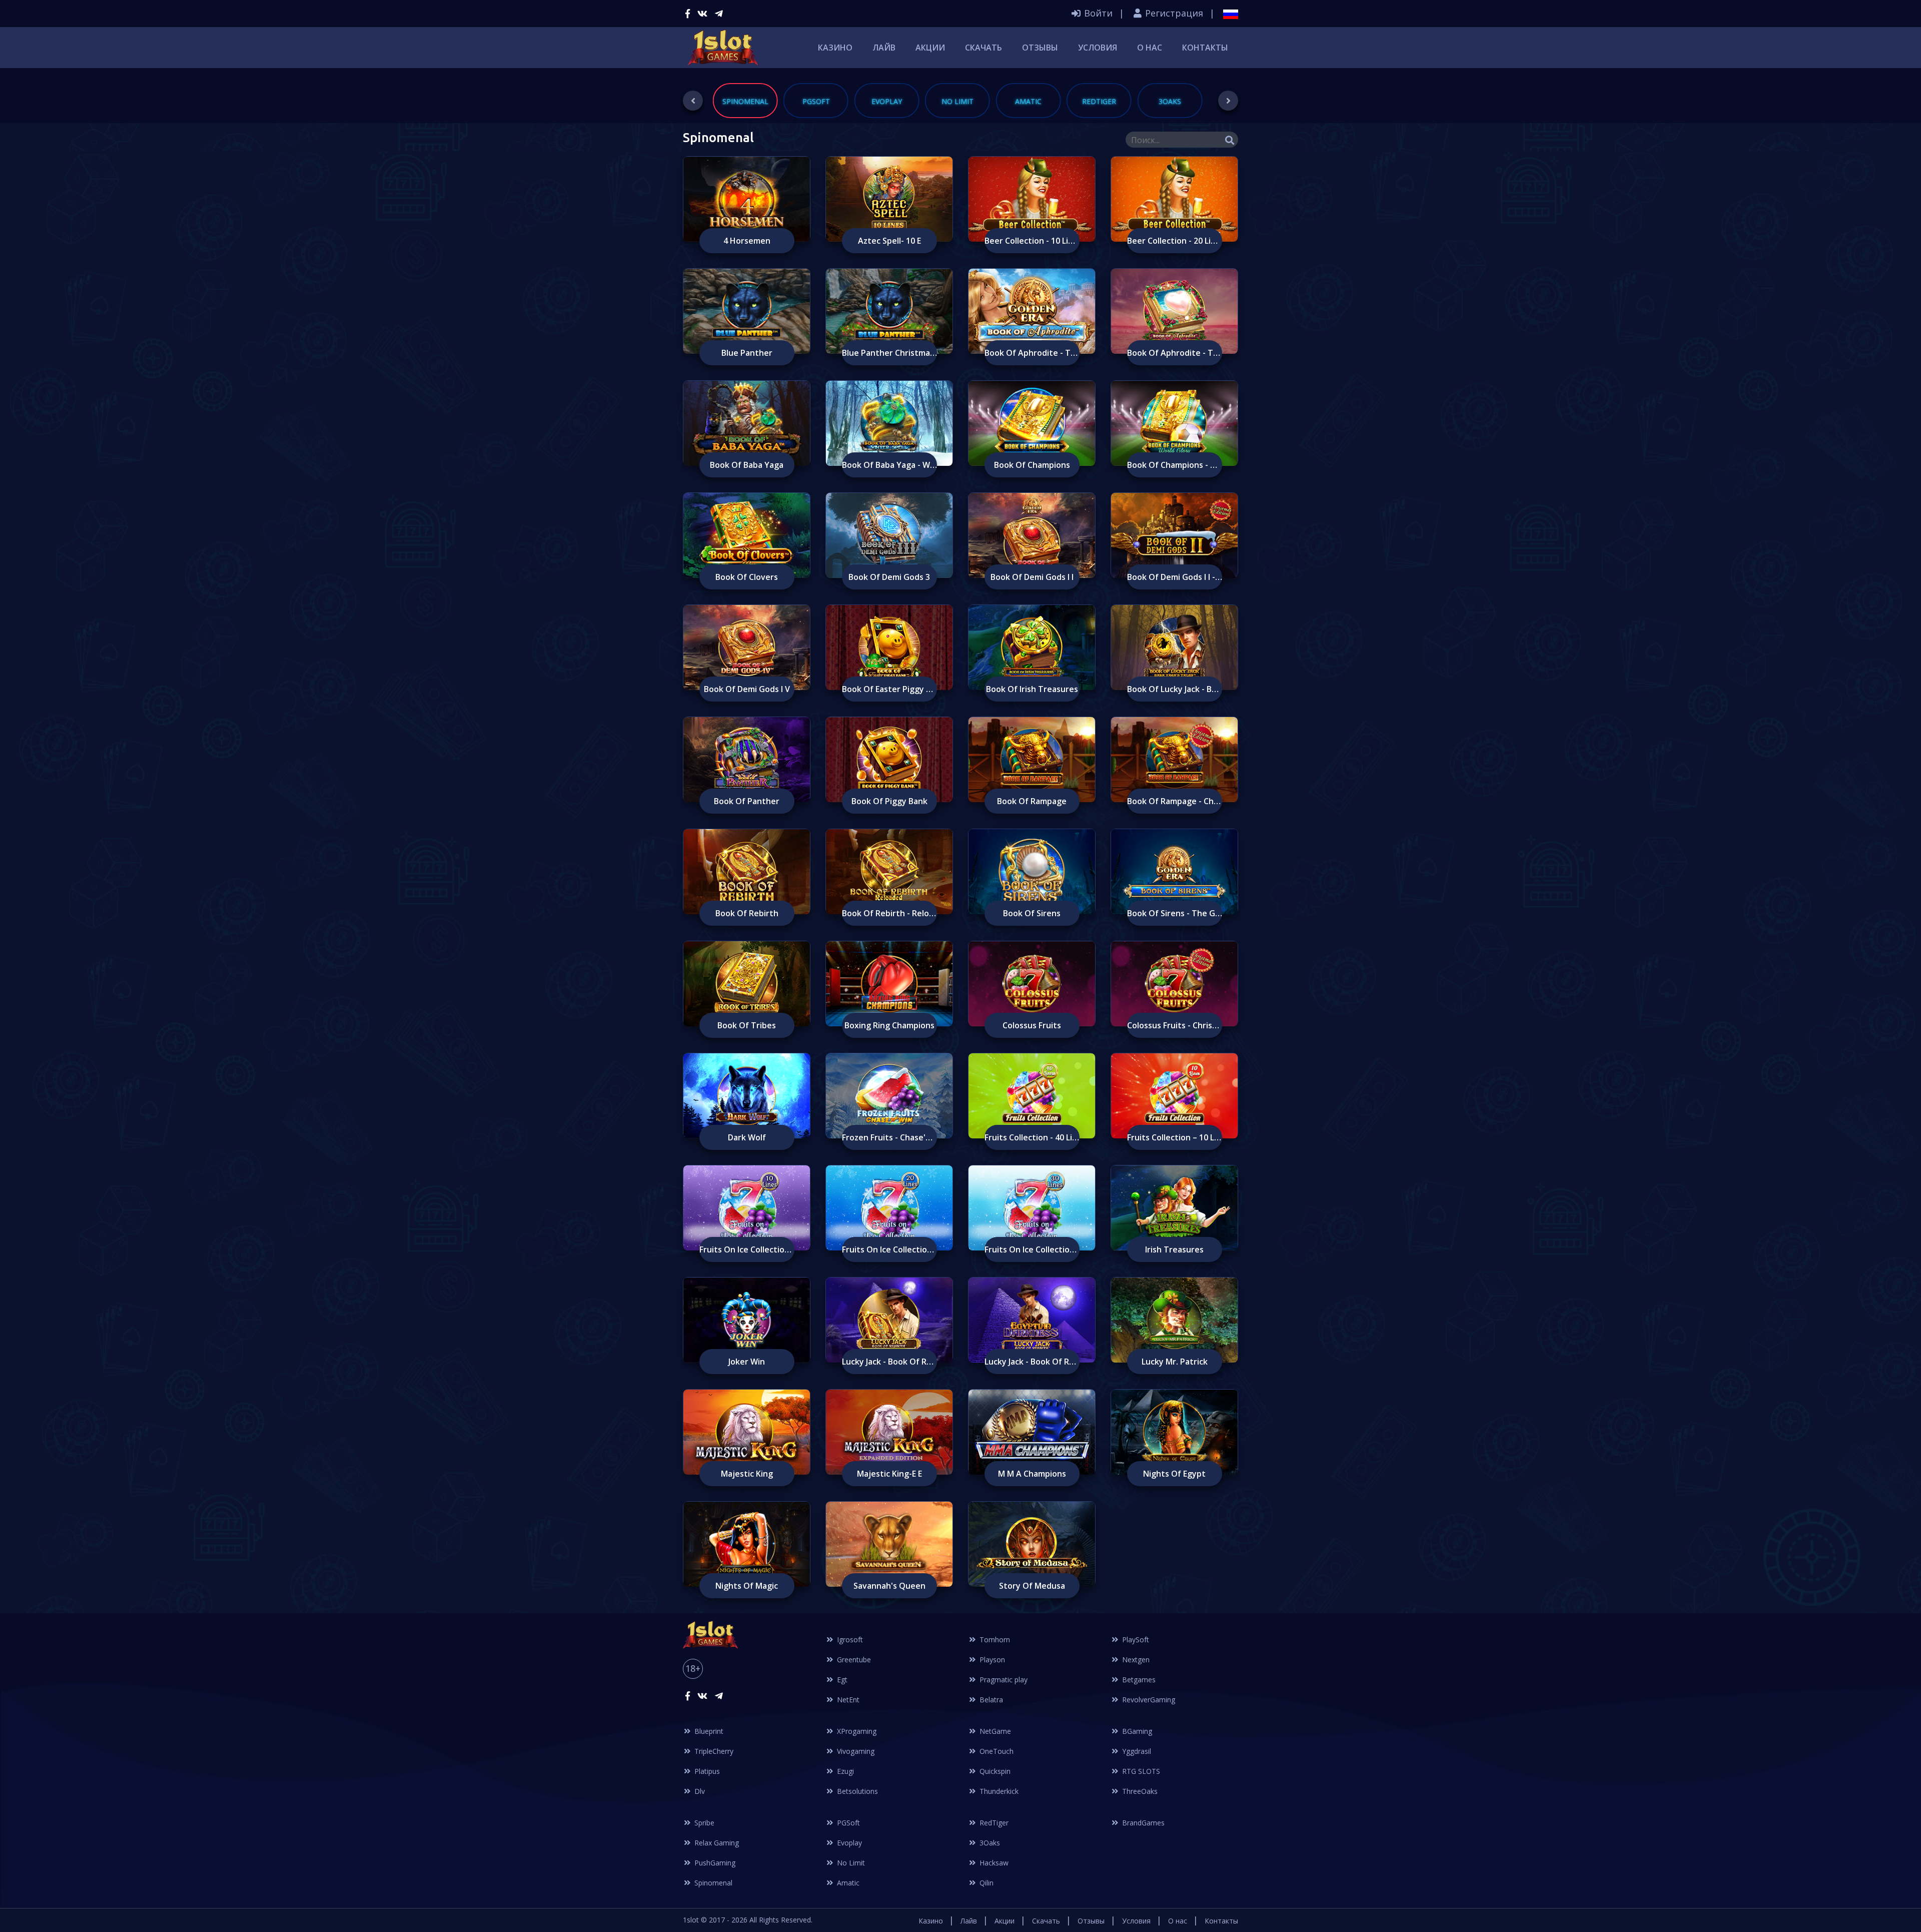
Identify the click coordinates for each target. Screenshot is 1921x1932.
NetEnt (847, 1700)
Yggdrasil (1136, 1751)
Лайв (884, 48)
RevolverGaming (1148, 1700)
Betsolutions (856, 1791)
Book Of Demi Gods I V (747, 689)
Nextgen (1135, 1660)
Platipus (706, 1771)
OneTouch (996, 1751)
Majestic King (747, 1474)
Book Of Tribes (747, 1025)
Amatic (847, 1883)
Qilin (986, 1883)
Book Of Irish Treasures (1032, 689)
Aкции (930, 48)
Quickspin (994, 1771)
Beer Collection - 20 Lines (1175, 241)
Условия (1098, 48)
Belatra (990, 1700)
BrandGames (1142, 1823)
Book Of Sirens (1032, 913)
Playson (991, 1660)
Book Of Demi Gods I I (1032, 577)
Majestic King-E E (889, 1474)
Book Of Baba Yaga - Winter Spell (889, 465)
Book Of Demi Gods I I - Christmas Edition (1175, 577)
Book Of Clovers (747, 577)
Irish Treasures (1174, 1249)
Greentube (853, 1660)
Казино (835, 48)
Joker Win (747, 1362)
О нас (1150, 48)
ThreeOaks (1139, 1791)
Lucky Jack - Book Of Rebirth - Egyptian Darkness (1032, 1362)
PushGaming (714, 1863)
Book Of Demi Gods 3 (889, 577)
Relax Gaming (716, 1843)
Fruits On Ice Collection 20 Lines (889, 1249)
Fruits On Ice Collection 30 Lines (1032, 1249)
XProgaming (856, 1731)
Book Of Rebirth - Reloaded (889, 913)
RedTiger (993, 1823)
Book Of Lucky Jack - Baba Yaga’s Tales (1175, 689)
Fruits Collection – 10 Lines (1175, 1137)
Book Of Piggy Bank (889, 801)
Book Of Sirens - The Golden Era (1175, 913)
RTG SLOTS (1140, 1771)
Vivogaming (855, 1751)
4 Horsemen (747, 241)
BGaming (1136, 1731)
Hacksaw (993, 1863)
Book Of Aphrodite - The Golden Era (1032, 353)
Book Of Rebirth (747, 913)
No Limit (850, 1863)
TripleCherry (713, 1751)
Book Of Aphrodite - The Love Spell (1175, 353)
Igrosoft (849, 1640)
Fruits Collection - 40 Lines (1032, 1137)
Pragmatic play (1003, 1680)
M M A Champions (1032, 1474)
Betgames (1138, 1680)
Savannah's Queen (889, 1586)
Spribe (703, 1823)
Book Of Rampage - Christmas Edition (1175, 801)
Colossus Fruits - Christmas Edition (1175, 1025)
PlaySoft (1135, 1640)
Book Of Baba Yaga (747, 465)
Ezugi (844, 1771)
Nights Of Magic (747, 1586)
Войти (1097, 13)
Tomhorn (994, 1640)
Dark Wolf (747, 1137)
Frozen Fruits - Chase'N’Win (889, 1137)
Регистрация (1173, 13)
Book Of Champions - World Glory (1175, 465)
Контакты (1205, 48)
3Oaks (989, 1843)
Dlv (699, 1791)
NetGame (994, 1731)
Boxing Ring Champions (889, 1025)
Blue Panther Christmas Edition (889, 353)
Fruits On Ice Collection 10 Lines (747, 1249)
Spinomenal (712, 1883)
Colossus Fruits (1032, 1025)
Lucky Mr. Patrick (1175, 1362)
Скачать (984, 48)
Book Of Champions (1032, 465)
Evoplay (848, 1843)
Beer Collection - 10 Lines (1032, 241)
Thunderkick (998, 1791)
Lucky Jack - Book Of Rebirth (889, 1362)
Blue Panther (747, 353)
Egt (841, 1680)
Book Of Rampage (1032, 801)
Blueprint (708, 1731)
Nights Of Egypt (1174, 1474)
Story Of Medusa (1032, 1586)
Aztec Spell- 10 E (889, 241)
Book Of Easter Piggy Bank (889, 689)
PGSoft (847, 1823)
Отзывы (1040, 48)
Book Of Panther (747, 801)
